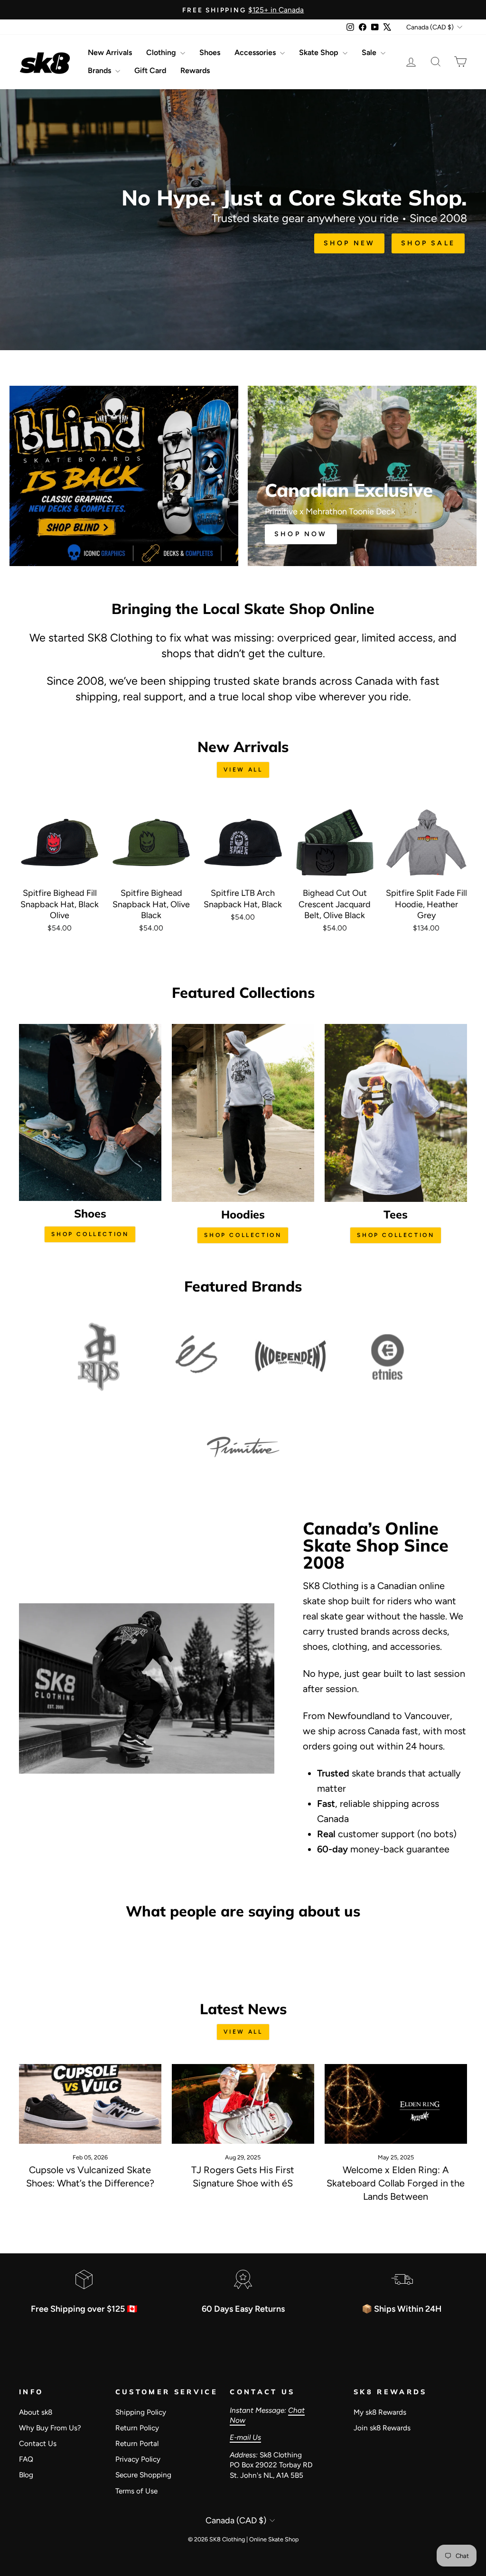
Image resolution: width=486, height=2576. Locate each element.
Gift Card (150, 70)
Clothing (162, 52)
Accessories (256, 52)
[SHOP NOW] (362, 476)
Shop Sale (428, 243)
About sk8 (36, 2412)
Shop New (350, 243)
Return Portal (137, 2443)
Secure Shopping (143, 2475)
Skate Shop (320, 52)
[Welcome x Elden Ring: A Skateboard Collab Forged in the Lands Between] (396, 2104)
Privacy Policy (138, 2459)
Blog (26, 2475)
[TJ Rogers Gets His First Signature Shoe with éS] (243, 2104)
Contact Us (38, 2443)
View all (243, 770)
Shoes (210, 52)
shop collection (90, 1234)
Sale (370, 52)
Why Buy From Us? (50, 2428)
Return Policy (137, 2428)
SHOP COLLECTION (243, 1235)
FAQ (26, 2459)
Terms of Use (136, 2491)
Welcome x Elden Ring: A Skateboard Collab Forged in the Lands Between (396, 2183)
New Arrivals (110, 52)
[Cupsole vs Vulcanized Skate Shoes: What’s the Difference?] (90, 2104)
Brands (100, 70)
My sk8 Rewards (380, 2412)
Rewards (195, 70)
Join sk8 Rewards (382, 2428)
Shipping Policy (141, 2412)
